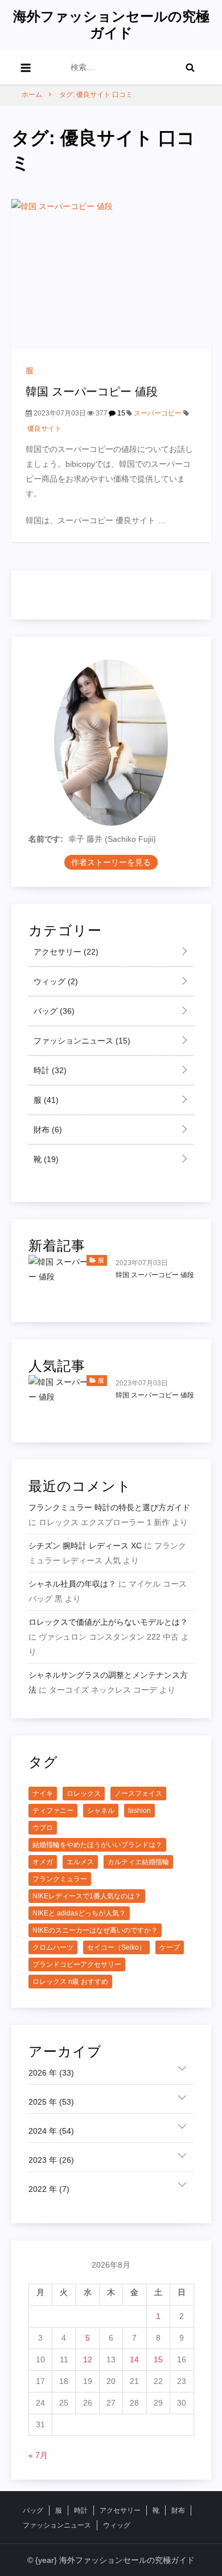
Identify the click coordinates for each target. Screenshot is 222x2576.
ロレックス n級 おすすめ (70, 1982)
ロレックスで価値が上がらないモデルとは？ (108, 1622)
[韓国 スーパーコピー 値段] (111, 274)
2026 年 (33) (51, 2073)
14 (134, 2359)
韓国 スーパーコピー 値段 (92, 392)
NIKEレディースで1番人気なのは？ (87, 1896)
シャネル (101, 1811)
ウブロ (43, 1828)
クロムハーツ (53, 1947)
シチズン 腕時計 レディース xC (85, 1546)
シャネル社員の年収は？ (72, 1584)
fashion (139, 1811)
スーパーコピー (158, 413)
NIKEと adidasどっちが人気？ (79, 1913)
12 (88, 2359)
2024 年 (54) (51, 2131)
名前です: (46, 839)
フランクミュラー (60, 1879)
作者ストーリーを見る (111, 862)
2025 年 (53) (51, 2102)
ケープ (170, 1947)
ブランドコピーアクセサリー (77, 1964)
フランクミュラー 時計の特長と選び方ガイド (109, 1507)
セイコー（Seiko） (116, 1947)
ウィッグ (55, 981)
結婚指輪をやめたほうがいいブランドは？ (97, 1845)
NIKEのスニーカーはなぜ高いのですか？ (95, 1930)
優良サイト (44, 429)
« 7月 (38, 2455)
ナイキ (43, 1794)
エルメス (80, 1862)
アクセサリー (65, 952)
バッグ (53, 1011)
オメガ (43, 1862)
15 (120, 413)
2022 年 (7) (49, 2189)
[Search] (190, 67)
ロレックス (84, 1794)
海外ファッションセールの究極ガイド (111, 25)
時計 (49, 1070)
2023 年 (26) (51, 2160)
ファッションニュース (81, 1041)
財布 (47, 1130)
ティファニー (53, 1811)
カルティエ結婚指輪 (138, 1862)
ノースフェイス (138, 1794)
